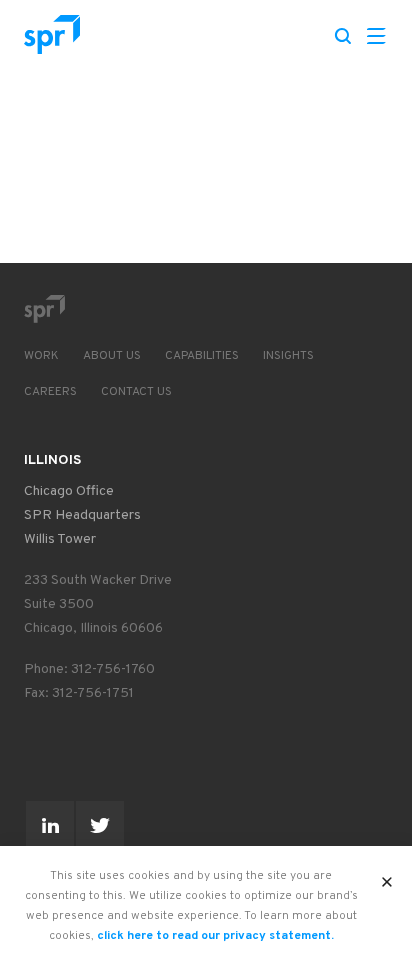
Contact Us (136, 392)
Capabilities (202, 356)
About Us (112, 356)
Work (41, 356)
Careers (50, 392)
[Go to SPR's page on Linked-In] (50, 825)
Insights (288, 356)
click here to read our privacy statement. (215, 936)
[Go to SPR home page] (44, 309)
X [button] (387, 876)
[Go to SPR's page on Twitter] (100, 825)
